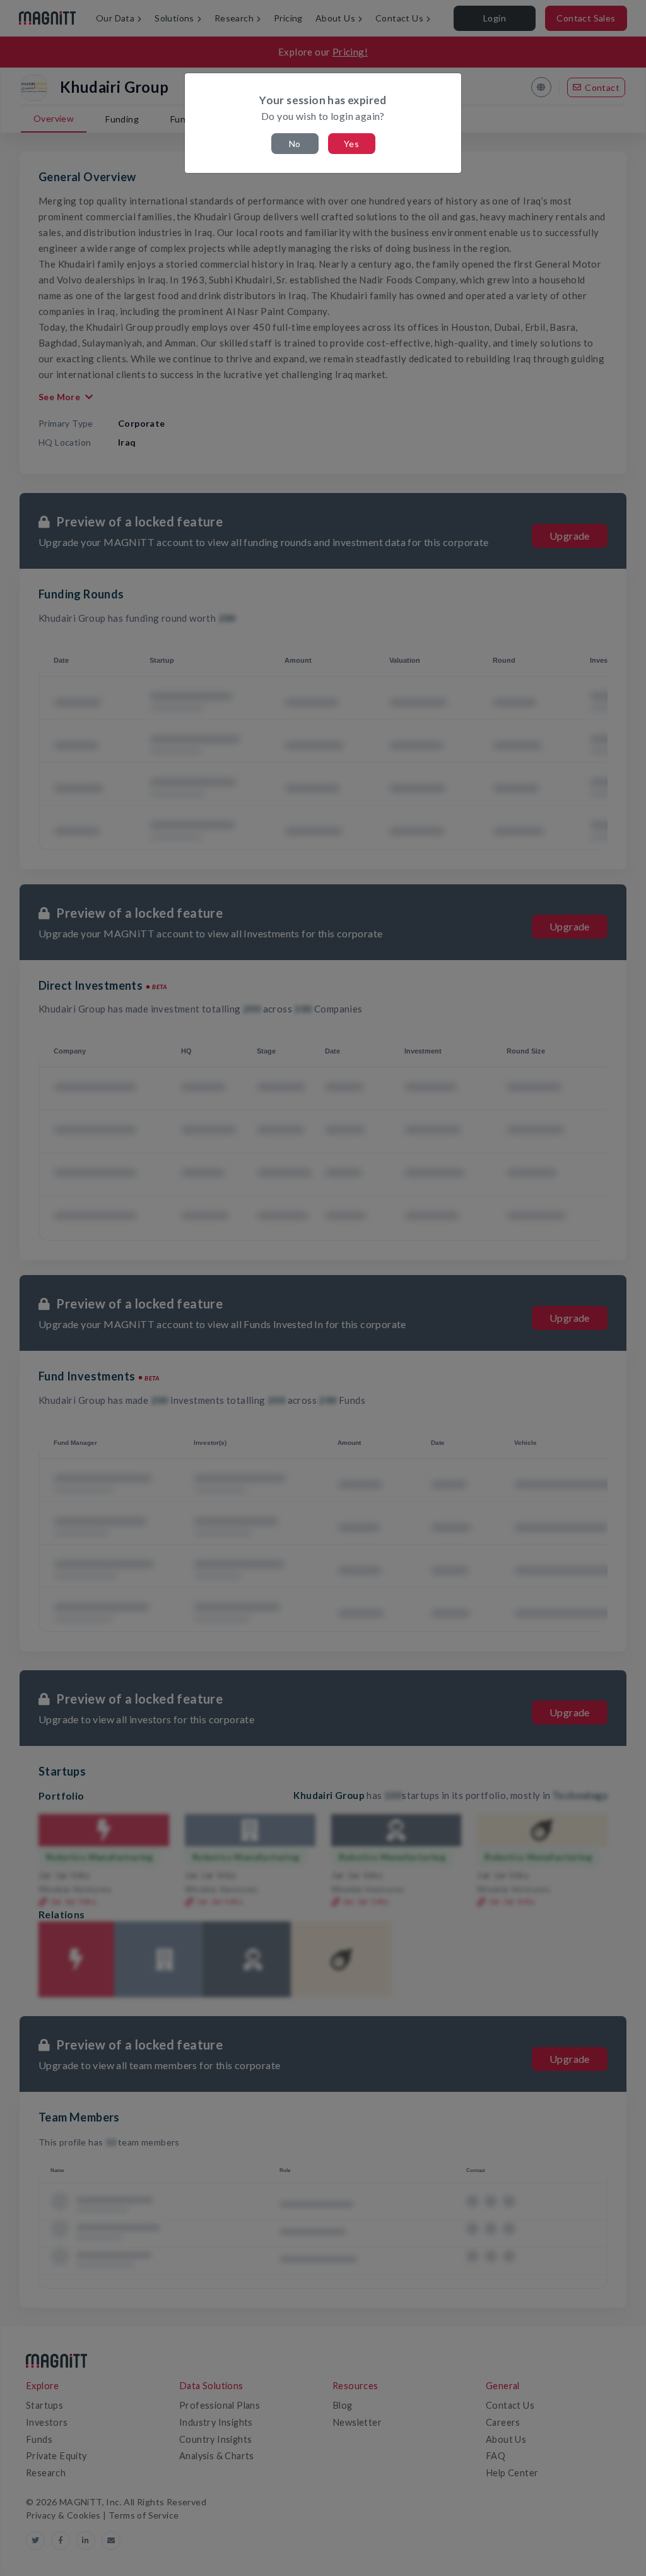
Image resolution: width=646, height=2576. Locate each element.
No (295, 144)
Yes (351, 144)
